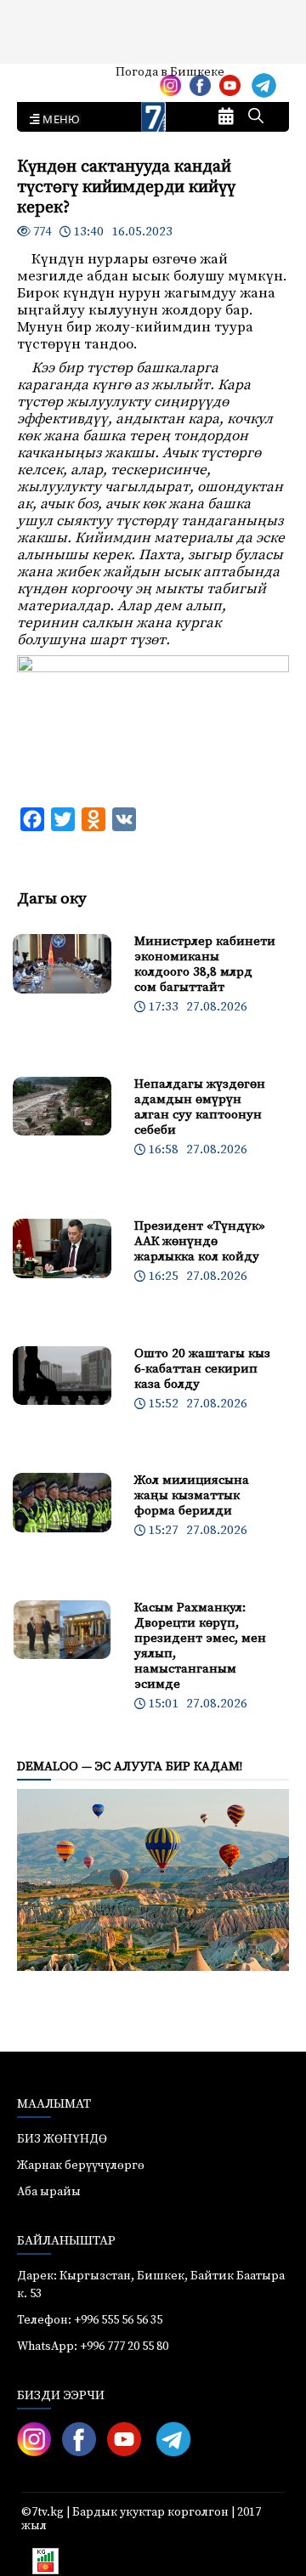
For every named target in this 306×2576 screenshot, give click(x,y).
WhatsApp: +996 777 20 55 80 (93, 2347)
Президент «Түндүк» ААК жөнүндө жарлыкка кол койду (200, 1241)
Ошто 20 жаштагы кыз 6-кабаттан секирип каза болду (202, 1369)
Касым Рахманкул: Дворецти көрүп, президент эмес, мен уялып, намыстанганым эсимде (200, 1646)
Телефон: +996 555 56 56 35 (90, 2320)
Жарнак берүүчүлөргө (81, 2166)
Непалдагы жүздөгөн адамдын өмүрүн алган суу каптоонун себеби (200, 1107)
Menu (58, 120)
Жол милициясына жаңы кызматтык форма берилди (192, 1495)
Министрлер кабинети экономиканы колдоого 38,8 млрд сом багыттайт (205, 964)
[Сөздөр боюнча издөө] (256, 117)
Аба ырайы (40, 78)
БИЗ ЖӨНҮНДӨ (62, 2139)
